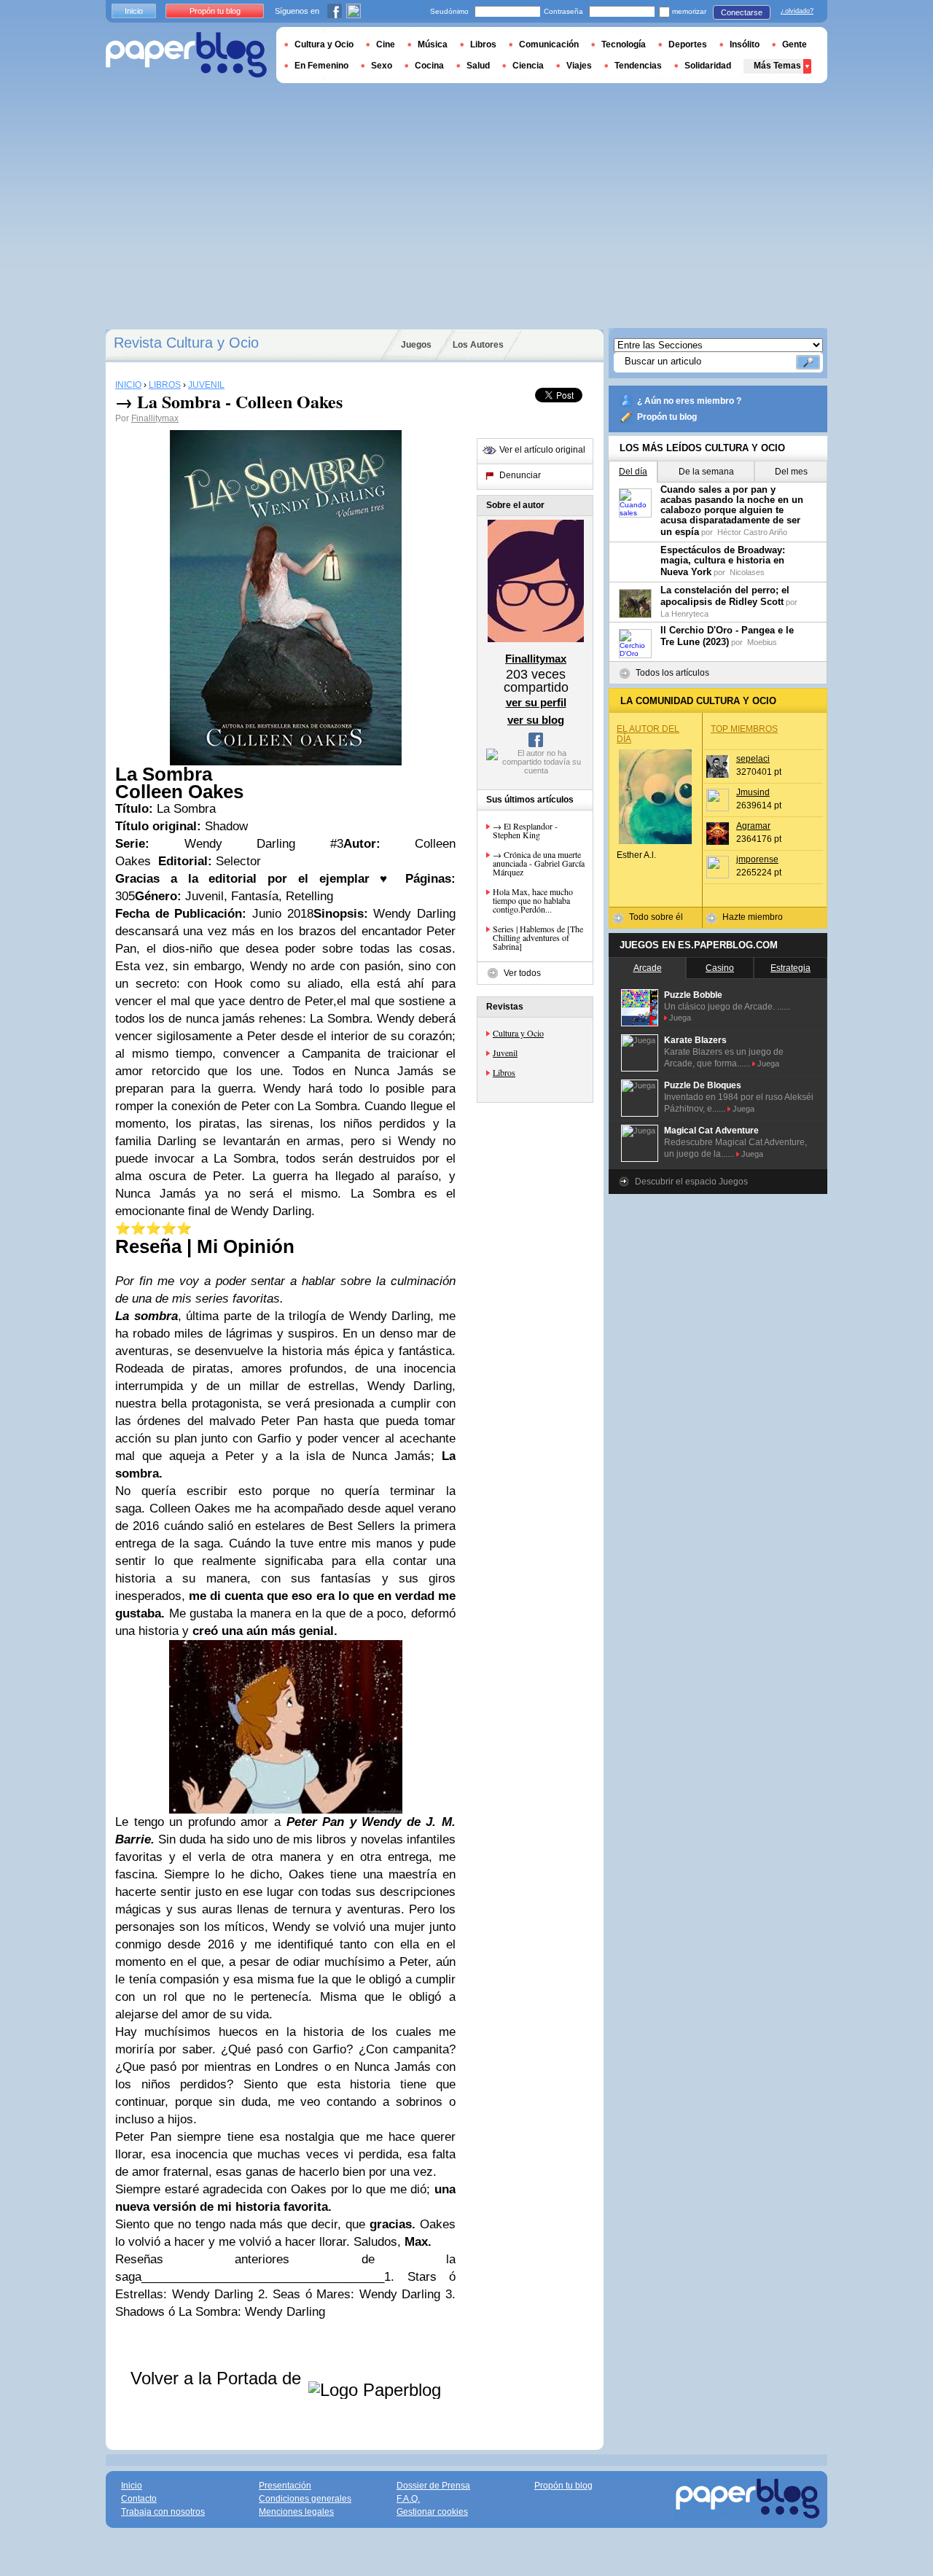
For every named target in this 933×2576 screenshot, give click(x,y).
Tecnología (624, 44)
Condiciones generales (305, 2499)
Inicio (134, 11)
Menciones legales (296, 2512)
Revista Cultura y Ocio (186, 343)
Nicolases (747, 572)
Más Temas (777, 66)
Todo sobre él (656, 917)
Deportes (688, 44)
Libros (504, 1072)
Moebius (762, 642)
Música (433, 44)
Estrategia (790, 968)
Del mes (791, 472)
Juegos (416, 345)
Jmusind (753, 792)
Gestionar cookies (432, 2512)
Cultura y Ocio (518, 1033)
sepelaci (753, 759)
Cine (386, 44)
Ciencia (528, 66)
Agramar (753, 826)
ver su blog (536, 720)
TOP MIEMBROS (744, 729)
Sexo (382, 66)
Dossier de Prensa (433, 2486)
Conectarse (742, 12)
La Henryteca (684, 614)
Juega (680, 1018)
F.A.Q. (408, 2499)
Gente (795, 44)
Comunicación (549, 44)
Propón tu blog (667, 417)
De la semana (706, 472)
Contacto (139, 2499)
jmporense (757, 859)
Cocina (429, 66)
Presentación (285, 2486)
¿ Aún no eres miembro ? (689, 401)
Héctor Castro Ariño (752, 532)
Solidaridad (708, 66)
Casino (720, 968)
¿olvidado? (797, 11)
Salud (478, 66)
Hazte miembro (753, 917)
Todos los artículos (672, 673)
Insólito (745, 44)
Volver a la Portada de (218, 2378)
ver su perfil (536, 702)
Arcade (648, 968)
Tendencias (638, 66)
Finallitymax (155, 418)
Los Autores (478, 345)
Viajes (579, 66)
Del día (633, 472)
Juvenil (505, 1053)
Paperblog (186, 55)
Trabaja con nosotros (163, 2512)
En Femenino (321, 66)
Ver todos (522, 973)
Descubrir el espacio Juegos (691, 1182)
